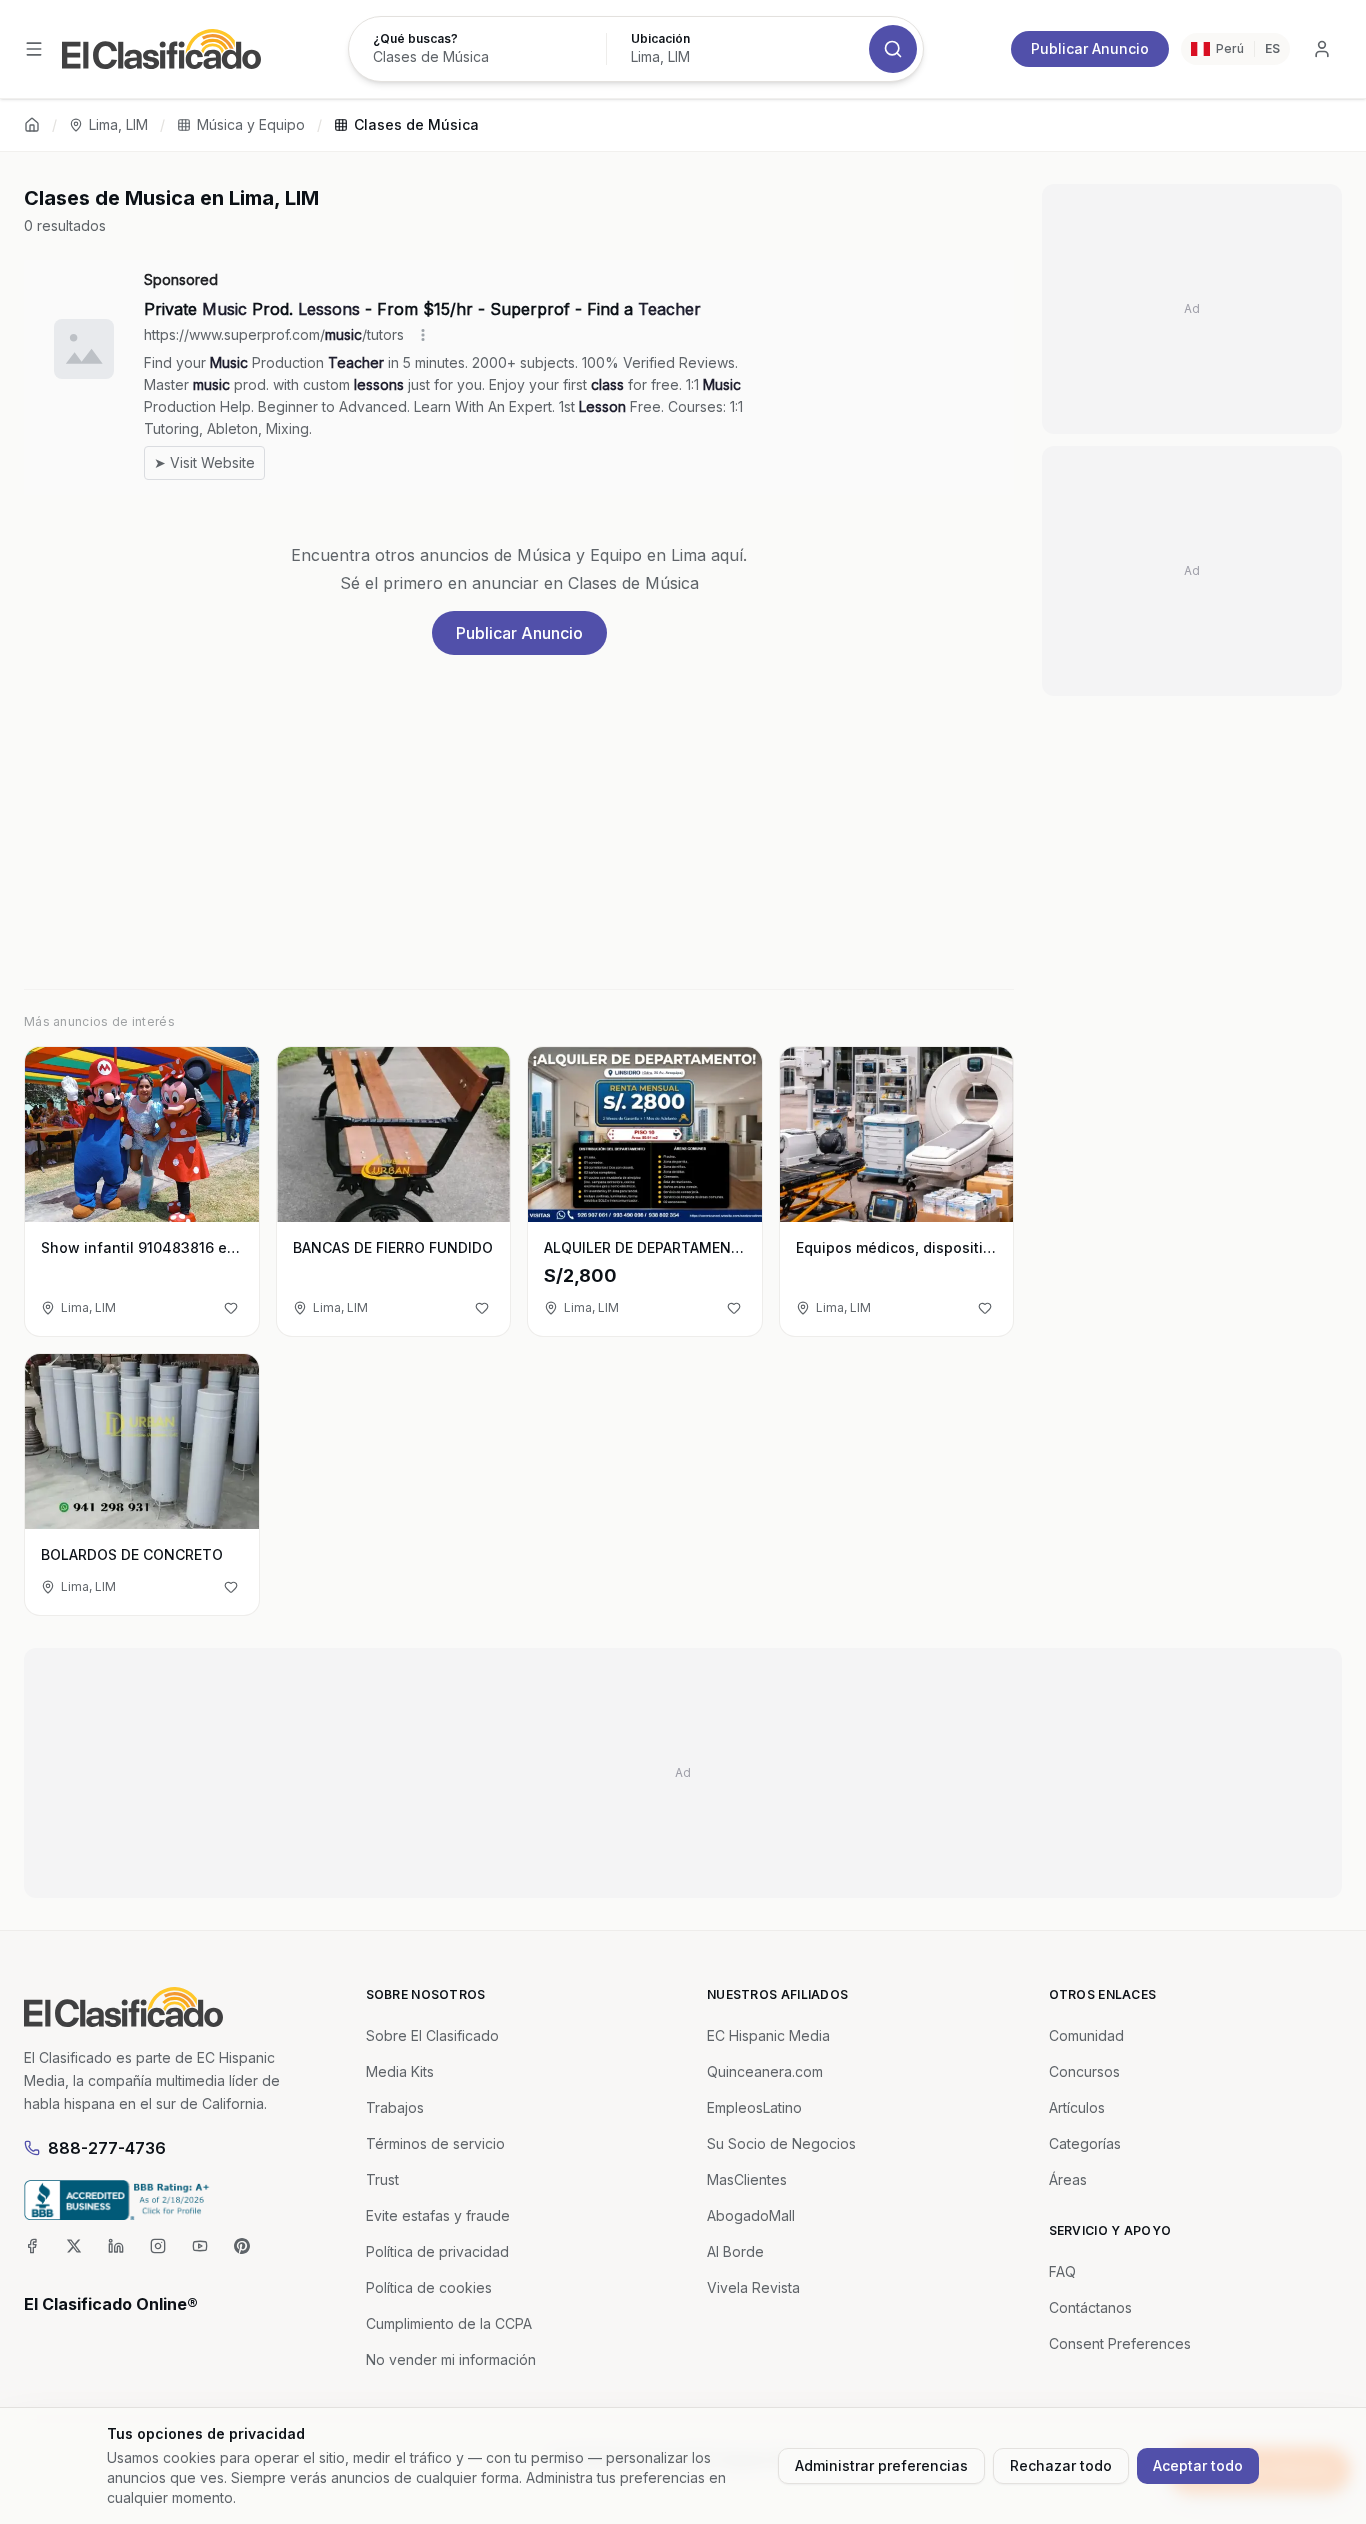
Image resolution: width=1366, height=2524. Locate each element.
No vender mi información (451, 2359)
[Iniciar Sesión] (1322, 49)
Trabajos (395, 2107)
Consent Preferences (1120, 2343)
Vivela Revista (753, 2287)
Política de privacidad (437, 2251)
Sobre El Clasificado (432, 2035)
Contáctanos (1090, 2307)
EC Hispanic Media (768, 2035)
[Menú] (34, 49)
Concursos (1084, 2071)
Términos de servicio (435, 2143)
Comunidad (1086, 2035)
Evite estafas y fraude (438, 2215)
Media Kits (400, 2071)
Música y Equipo (251, 124)
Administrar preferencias (881, 2465)
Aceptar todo (1198, 2465)
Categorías (1085, 2143)
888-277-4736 (107, 2148)
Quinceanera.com (765, 2071)
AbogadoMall (751, 2215)
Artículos (1077, 2107)
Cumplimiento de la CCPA (449, 2323)
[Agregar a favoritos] (231, 1308)
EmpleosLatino (754, 2107)
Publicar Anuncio (1090, 48)
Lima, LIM (118, 124)
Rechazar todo (1061, 2465)
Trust (382, 2179)
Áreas (1068, 2179)
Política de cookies (429, 2287)
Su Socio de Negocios (781, 2143)
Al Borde (735, 2251)
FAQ (1062, 2271)
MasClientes (747, 2179)
